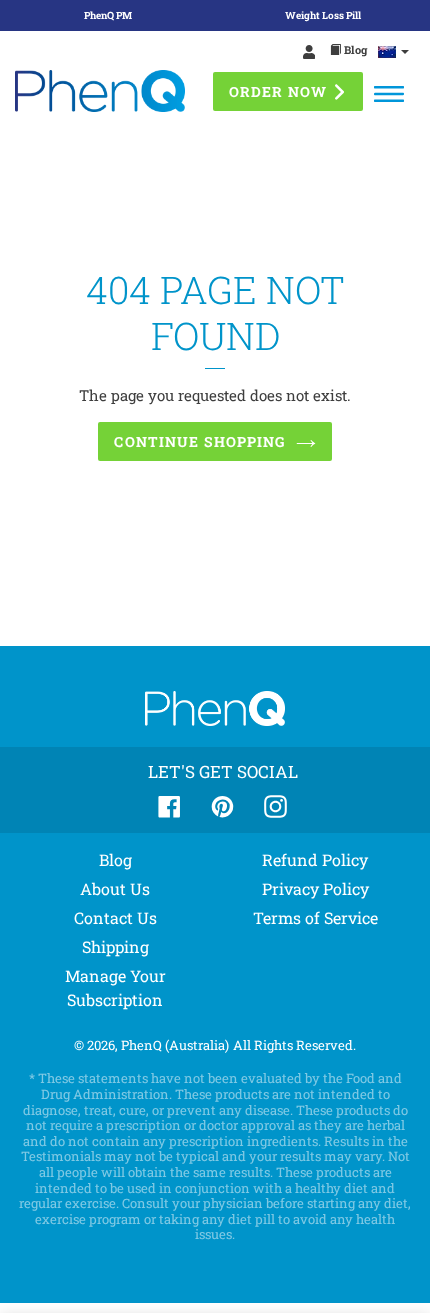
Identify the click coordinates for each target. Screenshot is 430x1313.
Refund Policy (315, 859)
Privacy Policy (315, 888)
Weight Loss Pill (323, 15)
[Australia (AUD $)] (393, 51)
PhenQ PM (108, 15)
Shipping (115, 946)
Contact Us (115, 917)
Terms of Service (315, 917)
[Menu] (389, 94)
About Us (115, 888)
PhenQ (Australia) (175, 1045)
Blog (354, 49)
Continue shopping (199, 441)
